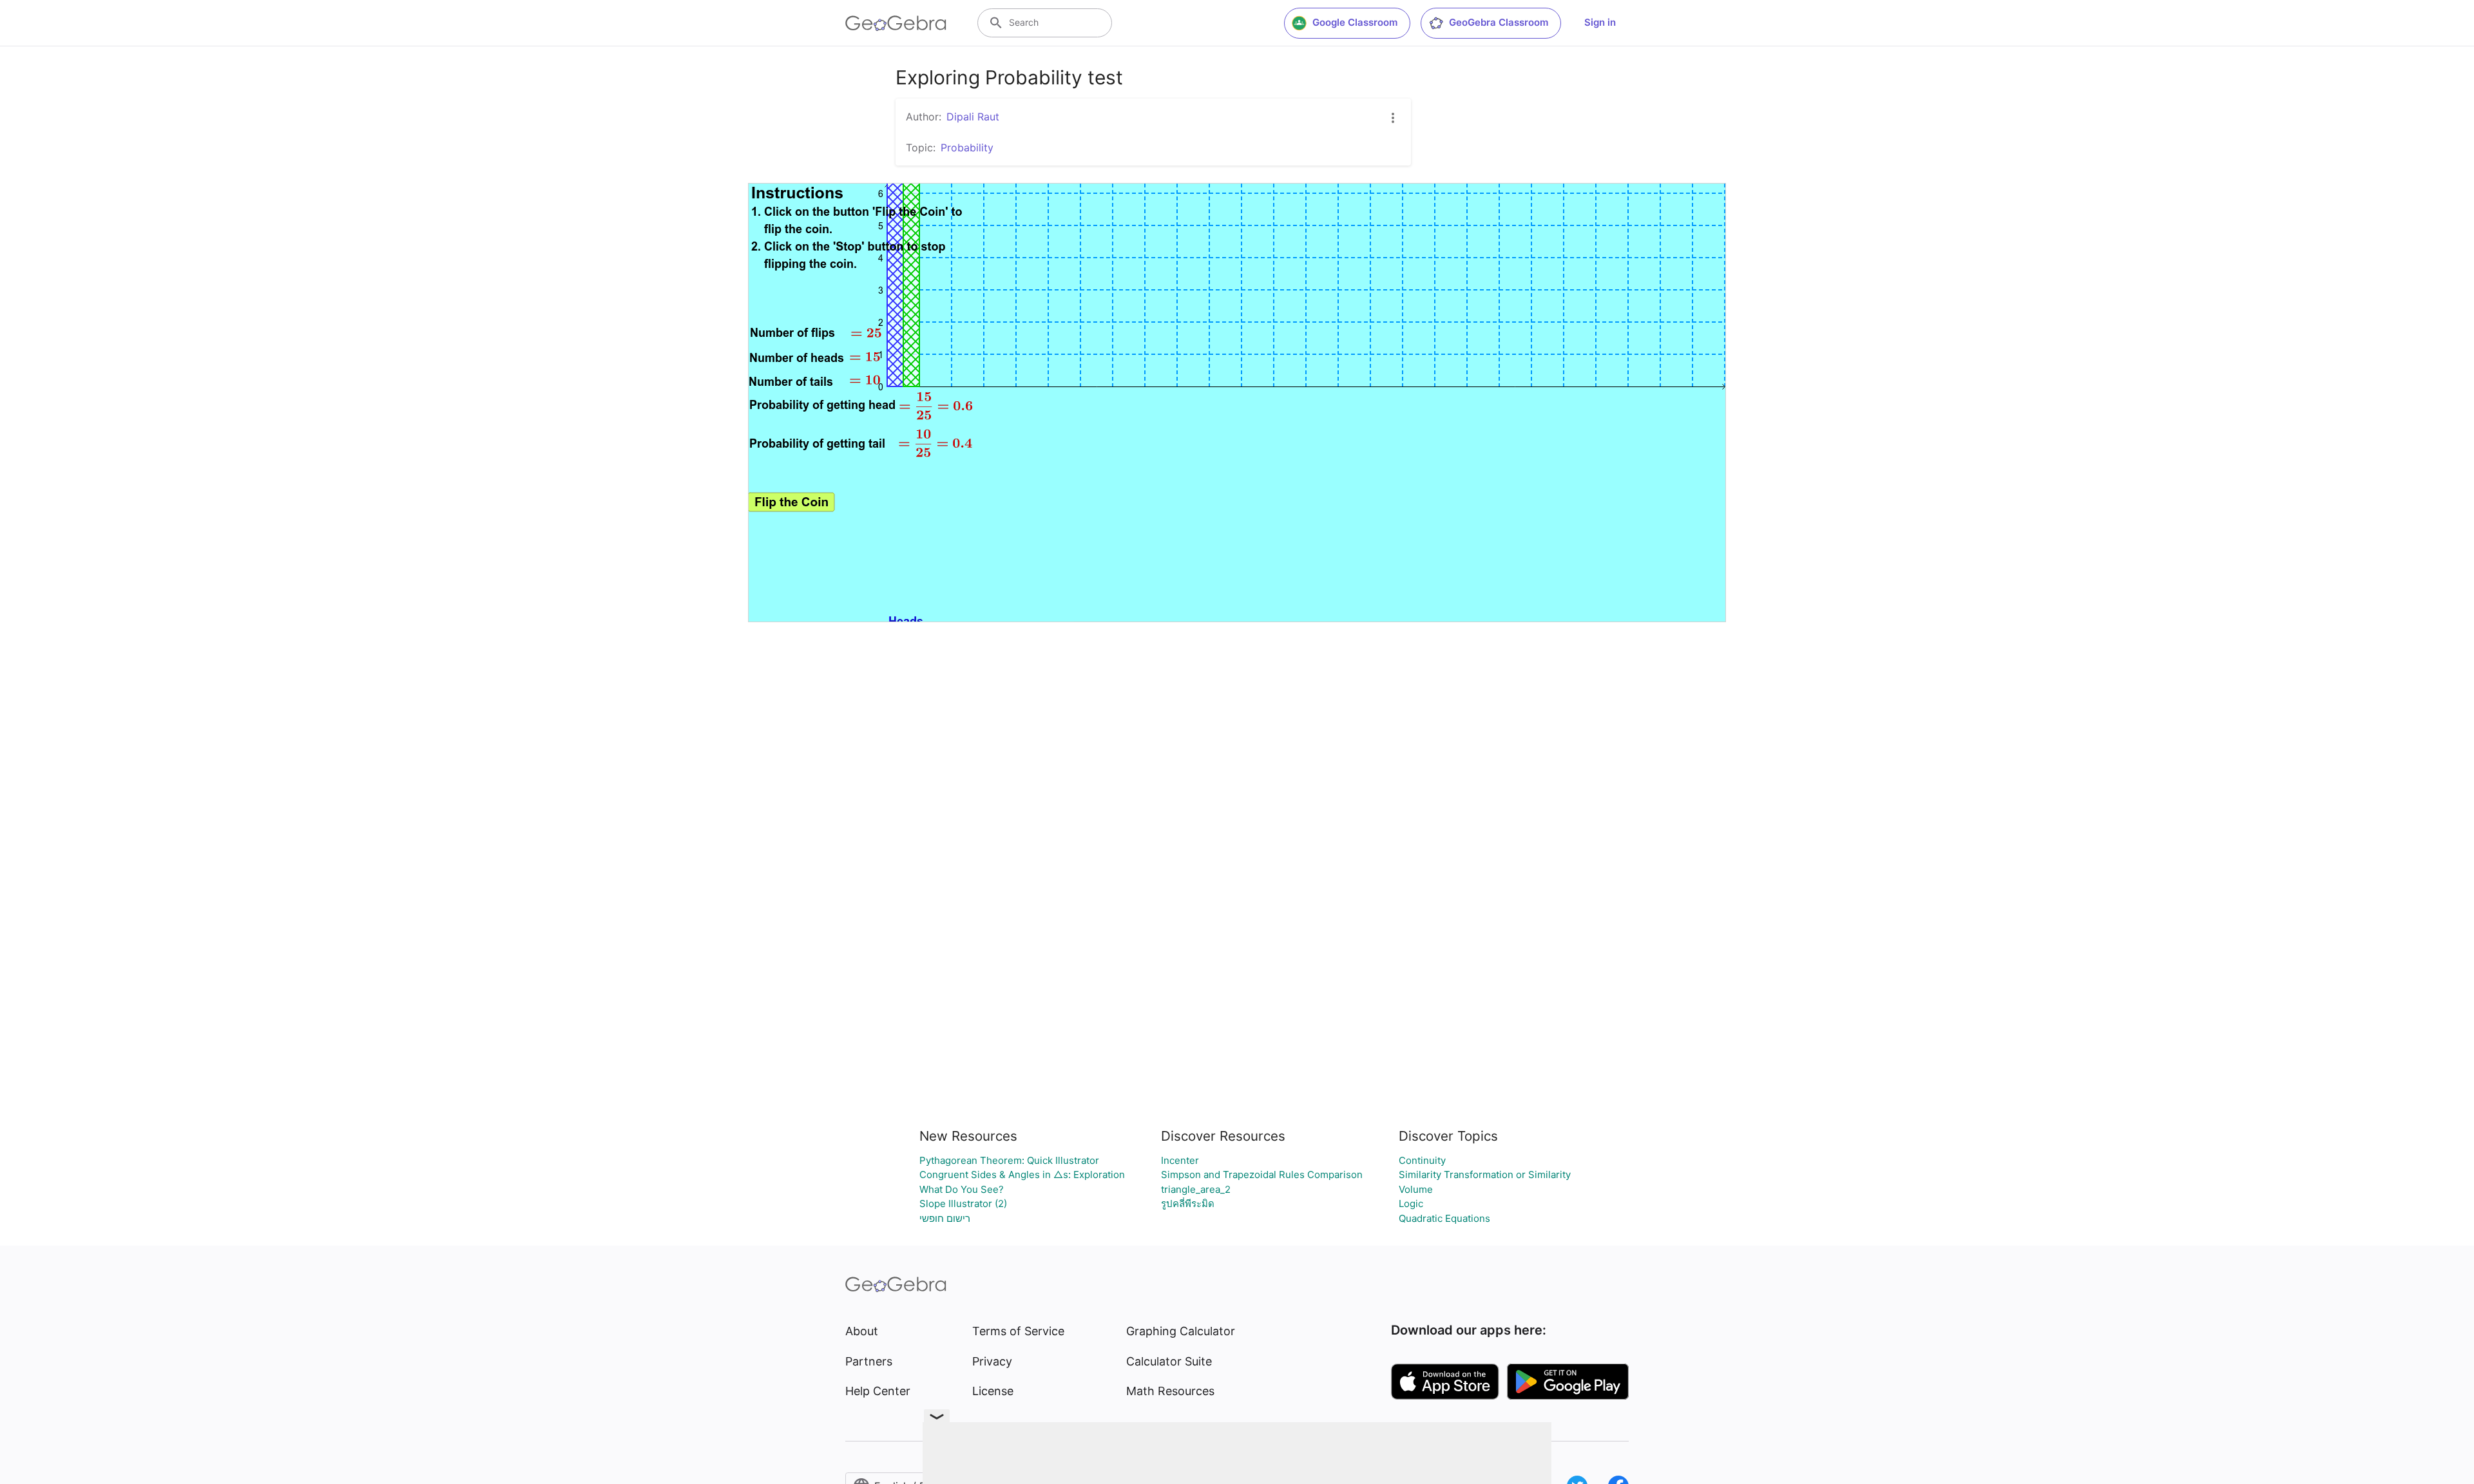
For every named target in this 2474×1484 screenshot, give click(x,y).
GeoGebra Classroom (1499, 22)
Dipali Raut (973, 117)
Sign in (1600, 22)
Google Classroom (1355, 22)
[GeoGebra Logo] (896, 23)
